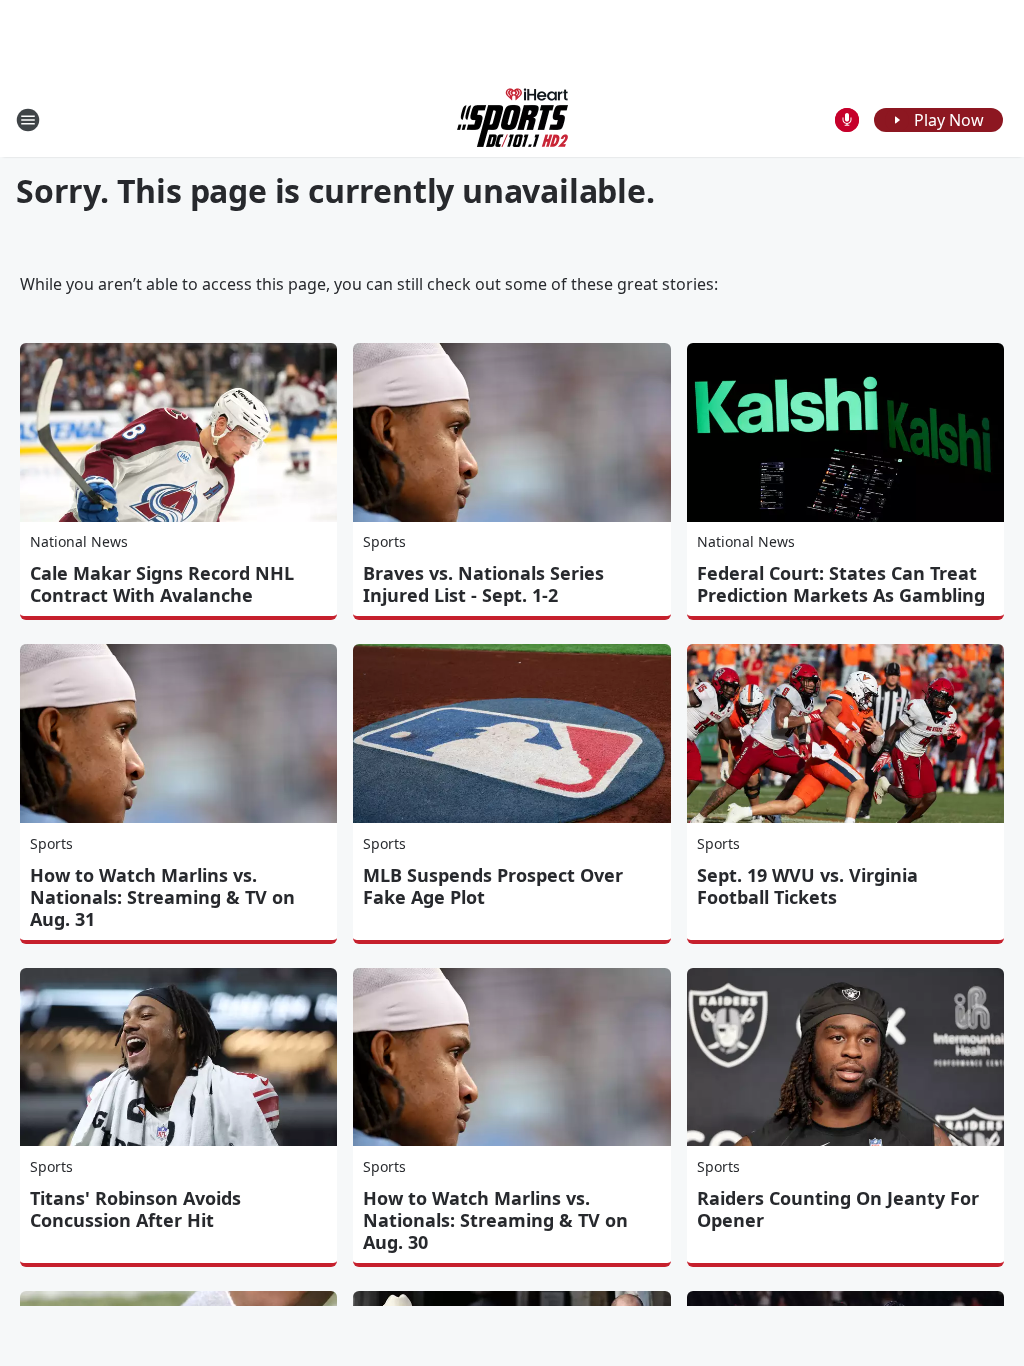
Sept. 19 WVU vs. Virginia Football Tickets (807, 886)
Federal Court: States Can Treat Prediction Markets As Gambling (841, 584)
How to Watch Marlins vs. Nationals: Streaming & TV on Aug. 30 (495, 1220)
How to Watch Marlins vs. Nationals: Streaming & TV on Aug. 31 (162, 897)
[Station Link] (512, 119)
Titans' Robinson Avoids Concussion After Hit (135, 1209)
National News (79, 541)
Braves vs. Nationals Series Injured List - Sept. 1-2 (483, 584)
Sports (384, 541)
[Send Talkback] (847, 120)
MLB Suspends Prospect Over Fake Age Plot (493, 886)
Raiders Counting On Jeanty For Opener (838, 1209)
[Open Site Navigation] (28, 120)
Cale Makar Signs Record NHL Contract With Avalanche (162, 584)
